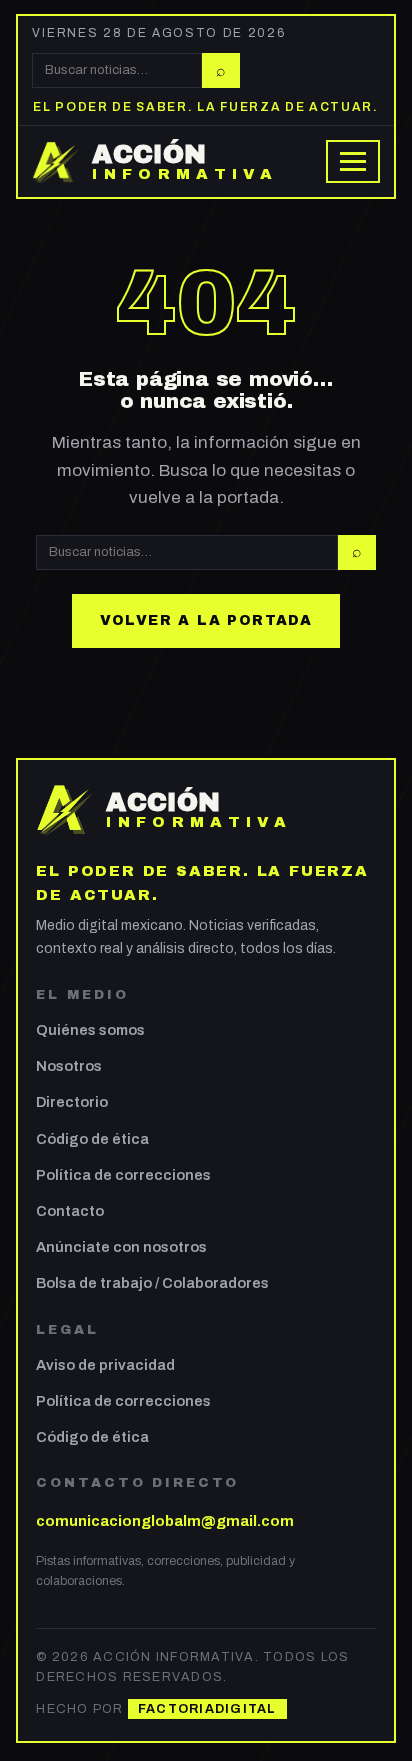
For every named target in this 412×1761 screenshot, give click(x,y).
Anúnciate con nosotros (121, 1247)
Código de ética (92, 1139)
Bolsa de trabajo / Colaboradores (152, 1283)
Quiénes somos (90, 1030)
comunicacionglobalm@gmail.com (165, 1521)
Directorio (72, 1102)
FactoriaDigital (207, 1709)
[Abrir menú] (353, 161)
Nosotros (69, 1066)
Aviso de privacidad (105, 1365)
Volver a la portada (206, 620)
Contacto (70, 1211)
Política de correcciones (123, 1175)
